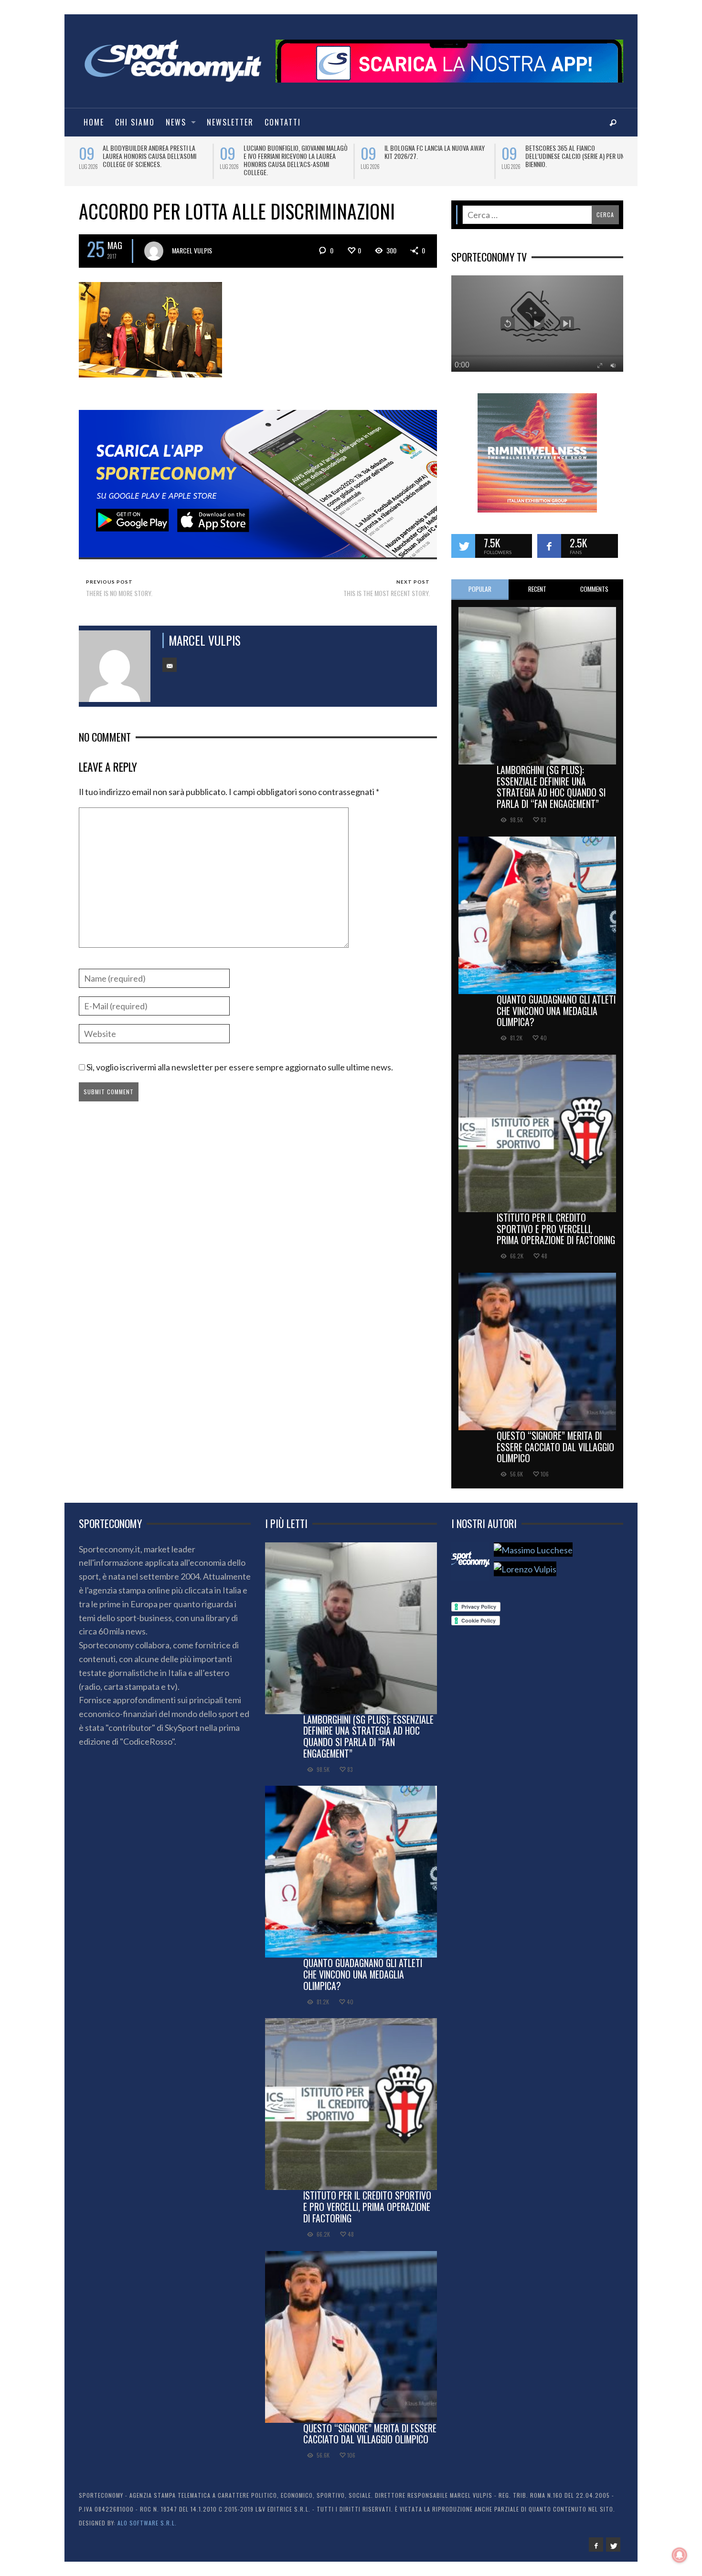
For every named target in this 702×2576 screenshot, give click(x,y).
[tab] (480, 583)
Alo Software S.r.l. (147, 2516)
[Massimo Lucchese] (533, 1543)
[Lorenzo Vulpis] (525, 1563)
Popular (480, 582)
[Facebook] (596, 2538)
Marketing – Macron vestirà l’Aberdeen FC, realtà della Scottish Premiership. (295, 156)
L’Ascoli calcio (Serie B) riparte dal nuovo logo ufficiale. (575, 152)
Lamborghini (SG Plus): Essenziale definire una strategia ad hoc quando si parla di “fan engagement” (551, 780)
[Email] (170, 658)
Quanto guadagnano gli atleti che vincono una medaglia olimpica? (556, 1004)
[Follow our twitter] (463, 539)
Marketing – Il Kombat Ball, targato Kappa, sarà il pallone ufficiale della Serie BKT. (436, 156)
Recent (537, 582)
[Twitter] (613, 2538)
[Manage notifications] (680, 2555)
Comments (594, 582)
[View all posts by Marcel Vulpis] (154, 244)
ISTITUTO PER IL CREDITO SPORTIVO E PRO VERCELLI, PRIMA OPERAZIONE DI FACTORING (556, 1222)
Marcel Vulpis (192, 244)
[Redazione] (470, 1555)
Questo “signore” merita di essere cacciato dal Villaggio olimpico (555, 1440)
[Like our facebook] (549, 539)
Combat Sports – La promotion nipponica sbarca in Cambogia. (147, 152)
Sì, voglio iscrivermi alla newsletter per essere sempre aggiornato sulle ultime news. (239, 1060)
